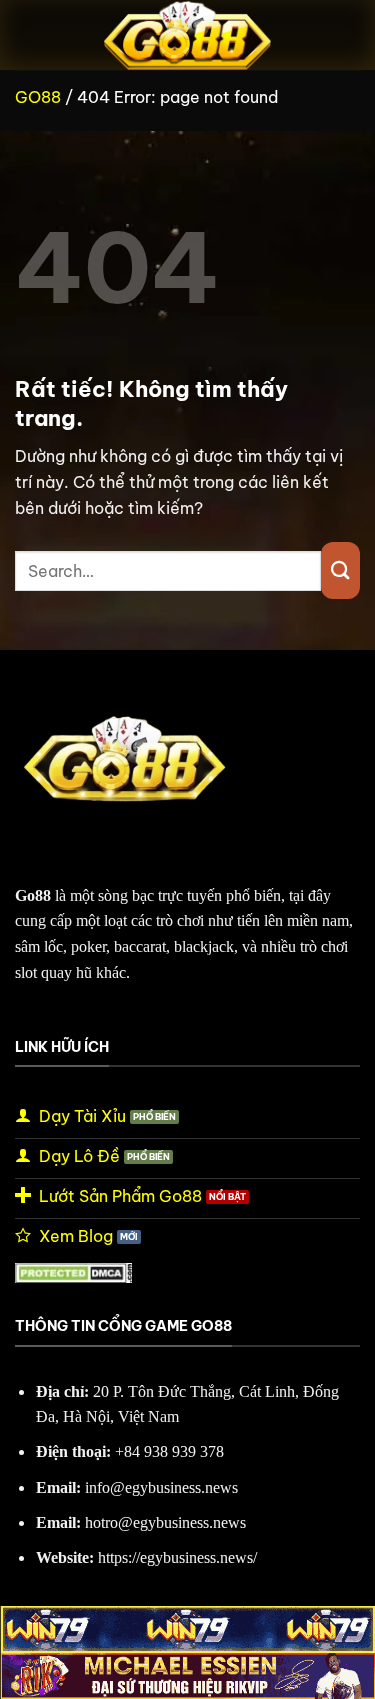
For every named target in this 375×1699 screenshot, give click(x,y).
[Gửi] (340, 570)
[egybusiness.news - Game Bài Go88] (188, 35)
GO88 (38, 97)
